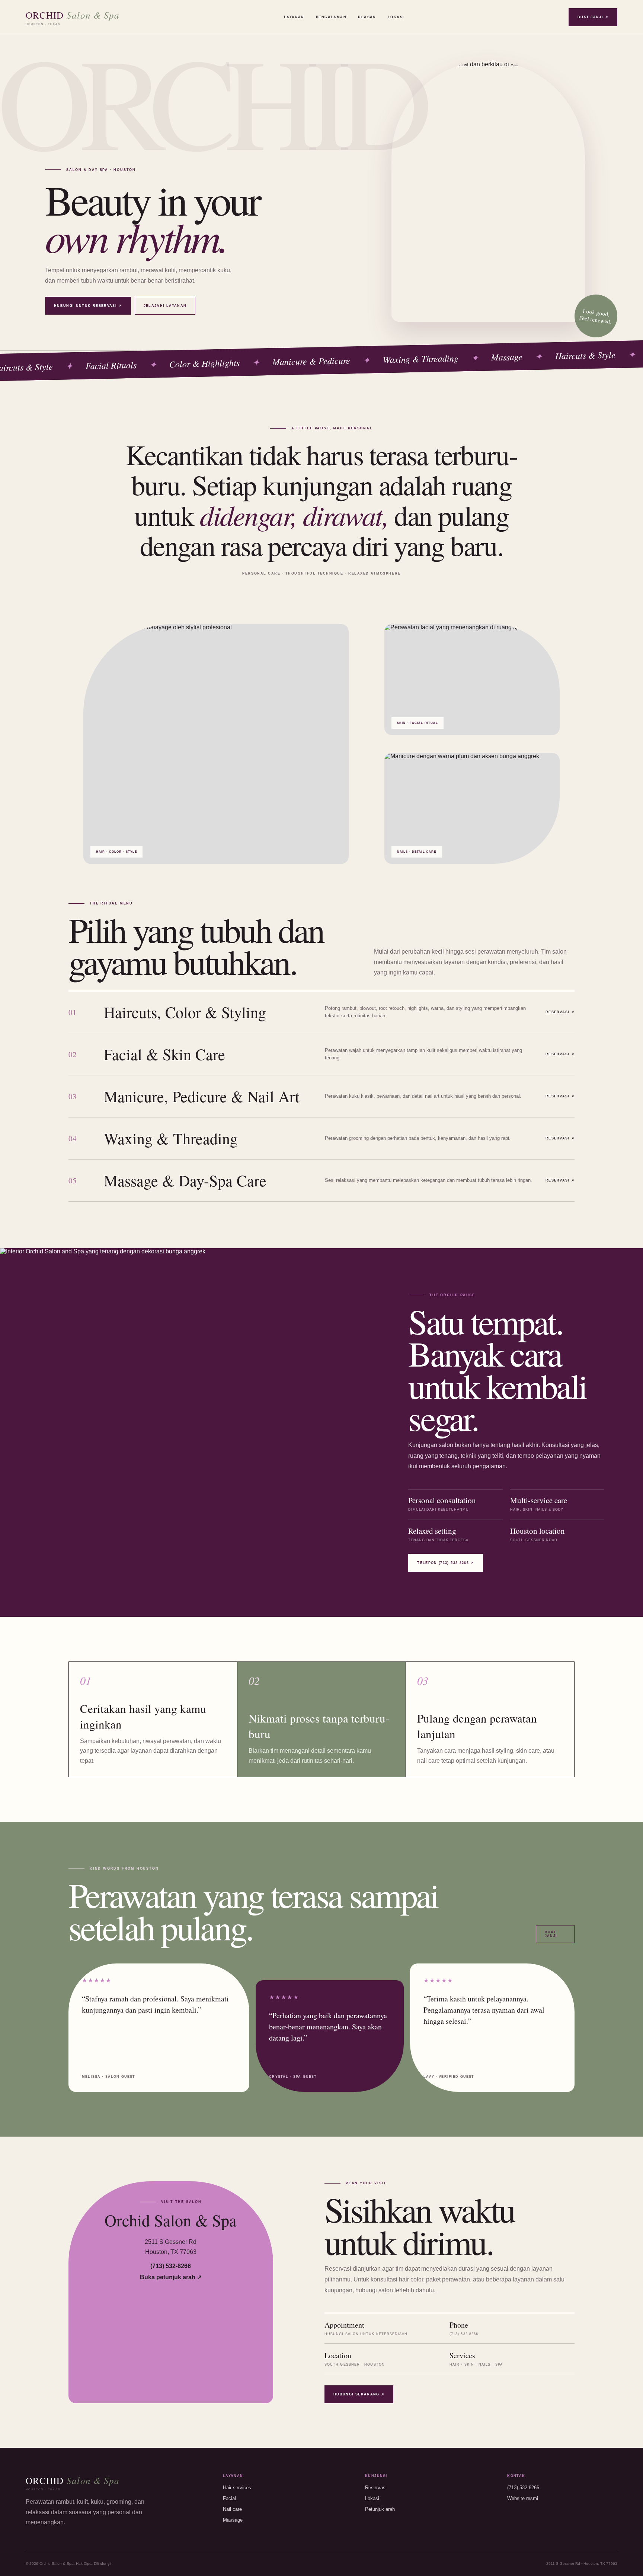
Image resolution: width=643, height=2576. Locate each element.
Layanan (294, 17)
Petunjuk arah (380, 2509)
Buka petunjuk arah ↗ (171, 2277)
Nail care (232, 2509)
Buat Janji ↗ (593, 17)
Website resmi (523, 2498)
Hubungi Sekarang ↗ (359, 2394)
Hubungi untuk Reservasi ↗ (88, 306)
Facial (229, 2498)
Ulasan (367, 17)
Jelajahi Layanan (165, 306)
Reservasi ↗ (560, 1012)
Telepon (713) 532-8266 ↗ (445, 1563)
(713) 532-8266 (171, 2266)
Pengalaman (331, 17)
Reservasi (376, 2488)
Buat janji (551, 1934)
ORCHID (73, 17)
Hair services (237, 2488)
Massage (233, 2520)
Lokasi (396, 17)
